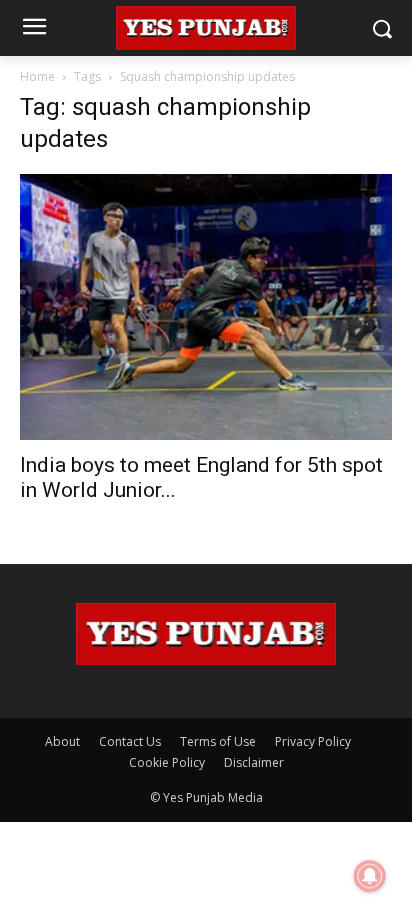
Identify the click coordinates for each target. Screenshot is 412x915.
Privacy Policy (313, 741)
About (62, 741)
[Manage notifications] (370, 876)
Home (37, 76)
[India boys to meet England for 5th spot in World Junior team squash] (206, 307)
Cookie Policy (167, 762)
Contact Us (130, 741)
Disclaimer (254, 762)
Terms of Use (218, 741)
